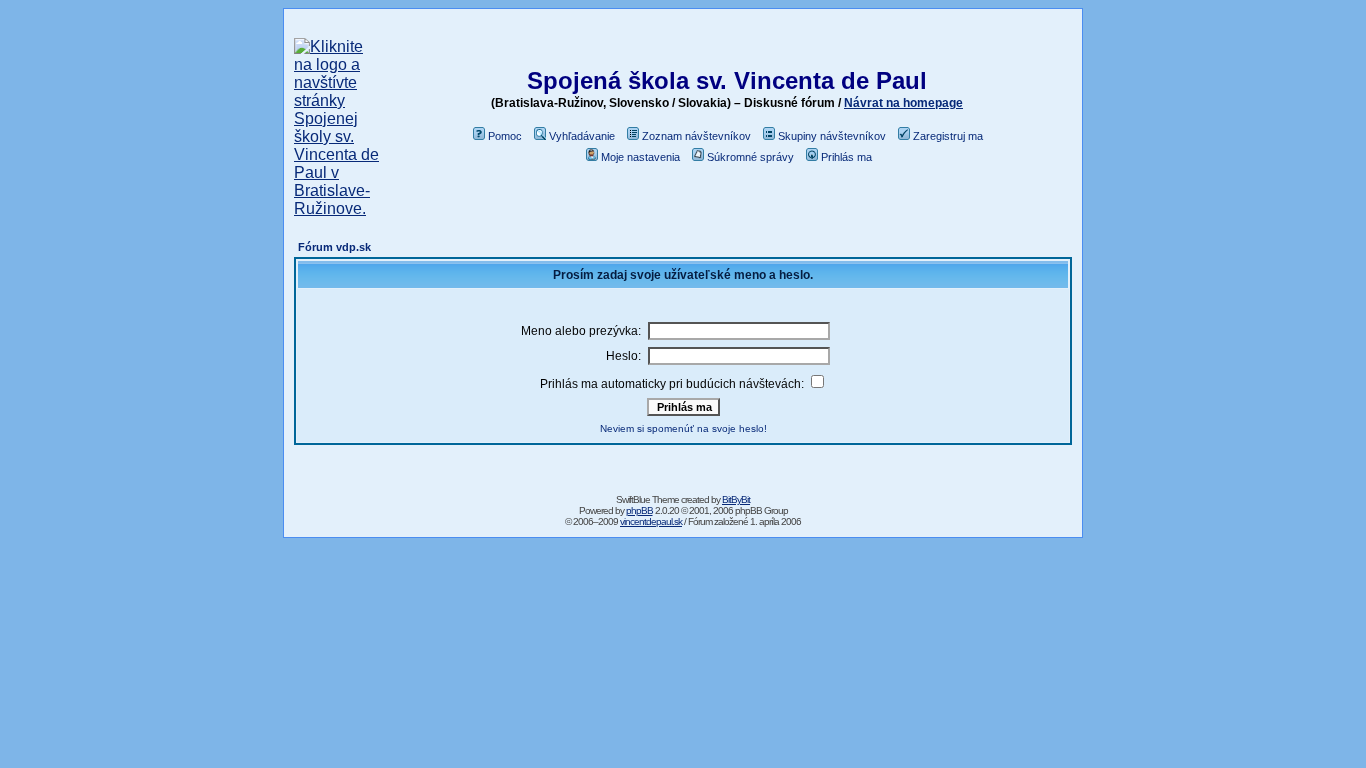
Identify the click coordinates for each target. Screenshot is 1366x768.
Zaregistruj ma (948, 136)
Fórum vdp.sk (334, 247)
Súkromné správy (750, 157)
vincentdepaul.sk (651, 521)
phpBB (639, 510)
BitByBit (736, 499)
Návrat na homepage (903, 103)
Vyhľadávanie (582, 136)
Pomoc (505, 136)
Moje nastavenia (640, 157)
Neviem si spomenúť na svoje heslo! (683, 428)
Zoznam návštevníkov (696, 136)
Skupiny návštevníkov (832, 136)
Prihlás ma (846, 157)
